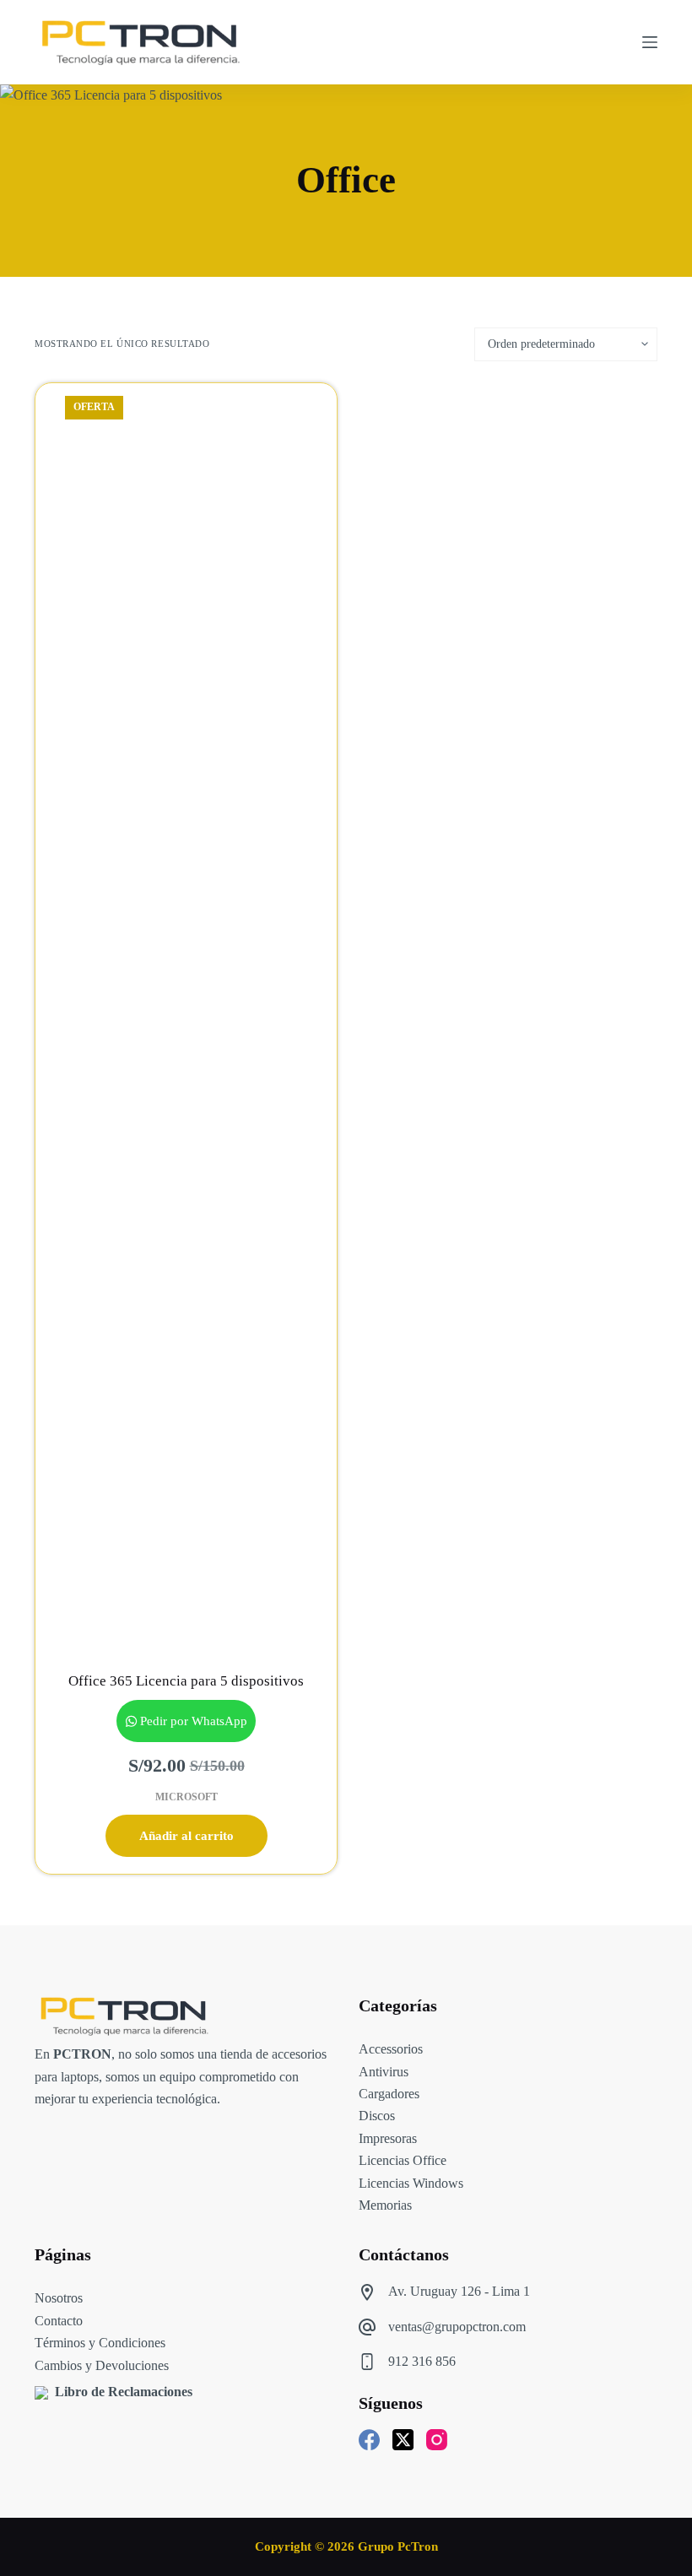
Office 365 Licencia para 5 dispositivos (186, 1681)
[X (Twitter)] (403, 2440)
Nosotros (59, 2298)
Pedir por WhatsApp (194, 1721)
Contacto (59, 2321)
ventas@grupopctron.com (457, 2327)
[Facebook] (369, 2440)
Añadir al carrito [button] (187, 1836)
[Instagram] (437, 2440)
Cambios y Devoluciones (102, 2365)
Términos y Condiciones (100, 2343)
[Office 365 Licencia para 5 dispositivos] (186, 1016)
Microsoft (187, 1797)
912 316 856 (422, 2361)
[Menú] (650, 42)
